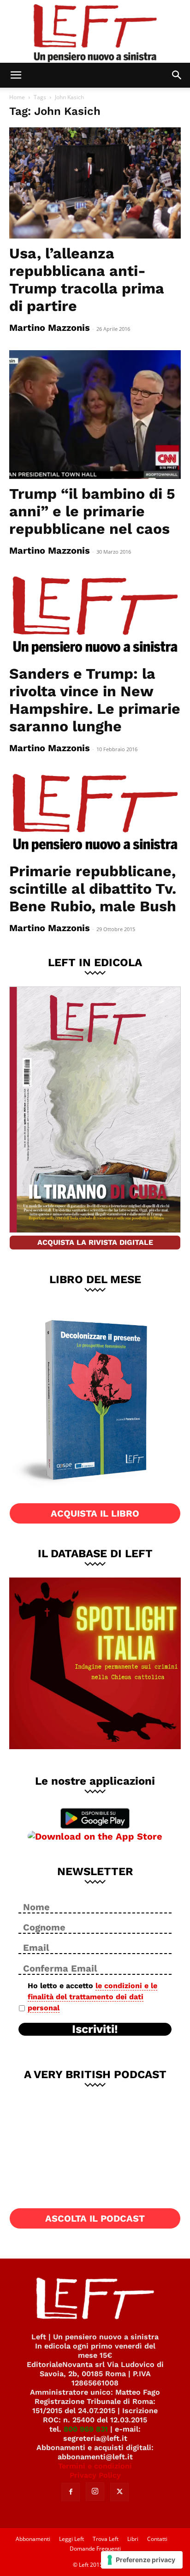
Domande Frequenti (95, 2549)
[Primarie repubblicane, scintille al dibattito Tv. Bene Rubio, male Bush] (95, 813)
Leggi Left (71, 2539)
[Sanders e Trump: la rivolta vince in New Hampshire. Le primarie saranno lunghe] (95, 616)
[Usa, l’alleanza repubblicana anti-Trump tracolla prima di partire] (95, 183)
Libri (133, 2539)
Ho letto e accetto (92, 1997)
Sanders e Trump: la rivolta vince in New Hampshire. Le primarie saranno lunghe (95, 700)
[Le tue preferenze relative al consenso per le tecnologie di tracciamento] (142, 2560)
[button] (16, 75)
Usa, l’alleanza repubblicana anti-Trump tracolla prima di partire (87, 280)
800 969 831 (86, 2429)
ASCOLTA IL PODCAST (95, 2218)
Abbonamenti (33, 2539)
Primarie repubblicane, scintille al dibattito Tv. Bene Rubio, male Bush (93, 889)
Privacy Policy (95, 2475)
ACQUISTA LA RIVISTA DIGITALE (95, 1242)
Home (17, 97)
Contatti (157, 2539)
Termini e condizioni (95, 2466)
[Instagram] (95, 2492)
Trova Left (106, 2539)
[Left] (95, 31)
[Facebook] (71, 2492)
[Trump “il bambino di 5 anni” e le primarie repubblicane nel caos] (95, 415)
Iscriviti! (95, 2029)
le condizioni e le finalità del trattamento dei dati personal (92, 1997)
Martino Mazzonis (50, 328)
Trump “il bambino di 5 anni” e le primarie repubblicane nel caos (92, 511)
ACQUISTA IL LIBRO (95, 1513)
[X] (119, 2492)
